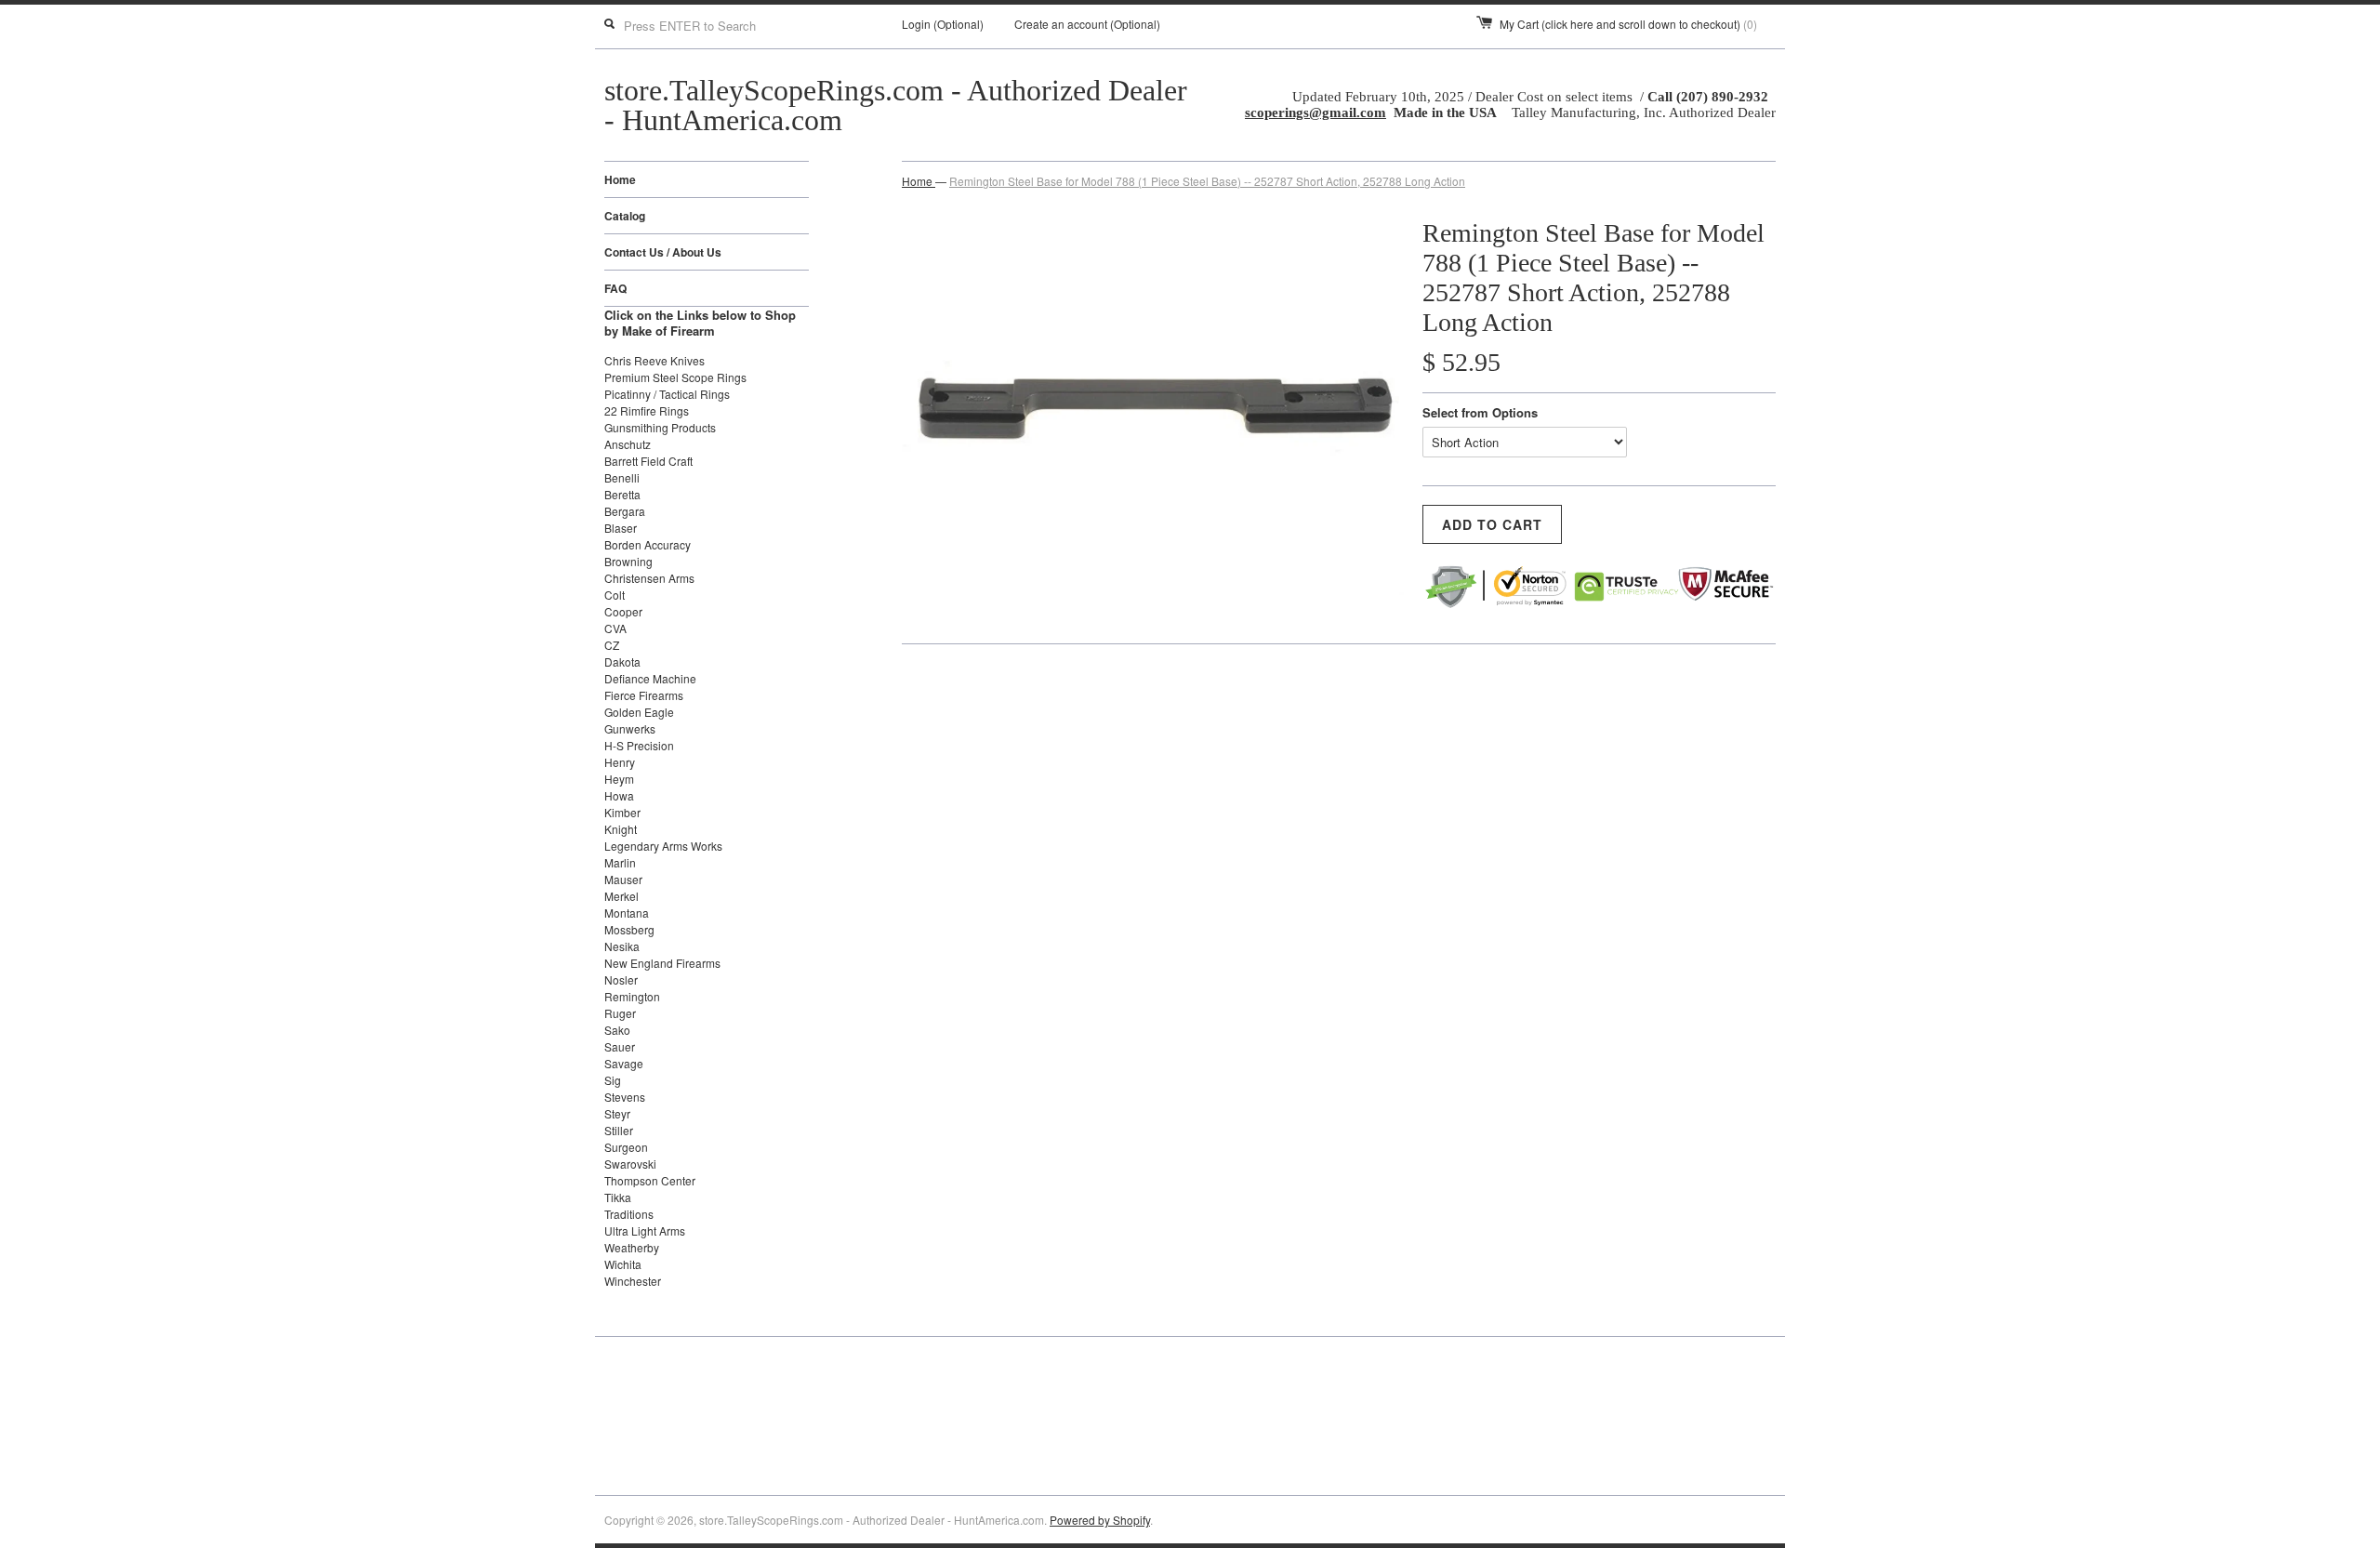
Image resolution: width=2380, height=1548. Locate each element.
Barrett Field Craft (648, 461)
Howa (619, 795)
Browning (628, 561)
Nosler (621, 979)
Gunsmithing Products (660, 427)
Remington (632, 996)
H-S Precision (639, 745)
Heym (619, 779)
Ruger (620, 1013)
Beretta (622, 494)
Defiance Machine (650, 678)
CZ (612, 645)
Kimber (622, 812)
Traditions (629, 1214)
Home (620, 179)
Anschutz (628, 444)
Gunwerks (630, 728)
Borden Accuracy (648, 544)
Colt (615, 595)
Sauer (620, 1046)
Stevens (625, 1097)
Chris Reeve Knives (654, 360)
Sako (617, 1030)
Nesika (622, 946)
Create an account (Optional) (1087, 24)
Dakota (622, 662)
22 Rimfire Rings (647, 410)
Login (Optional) (943, 24)
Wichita (623, 1264)
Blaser (621, 528)
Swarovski (630, 1164)
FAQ (615, 288)
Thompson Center (650, 1180)
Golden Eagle (639, 712)
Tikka (618, 1197)
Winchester (633, 1281)
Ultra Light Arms (645, 1230)
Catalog (625, 216)
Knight (621, 829)
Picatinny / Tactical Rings (667, 394)
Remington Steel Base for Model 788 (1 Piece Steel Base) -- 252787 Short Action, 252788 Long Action (1207, 181)
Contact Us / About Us (663, 252)
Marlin (620, 862)
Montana (627, 913)
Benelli (622, 477)
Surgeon (626, 1147)
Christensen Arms (649, 578)
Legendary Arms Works (663, 846)
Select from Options (1480, 412)
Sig (613, 1080)
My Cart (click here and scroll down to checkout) (1628, 24)
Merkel (621, 896)
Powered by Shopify (1100, 1520)
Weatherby (632, 1247)
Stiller (619, 1130)
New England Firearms (662, 963)
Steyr (617, 1113)
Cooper (623, 611)
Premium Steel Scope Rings (675, 377)
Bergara (625, 511)
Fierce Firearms (644, 695)
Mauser (623, 879)
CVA (615, 628)
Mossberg (629, 929)
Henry (620, 762)
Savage (624, 1063)
